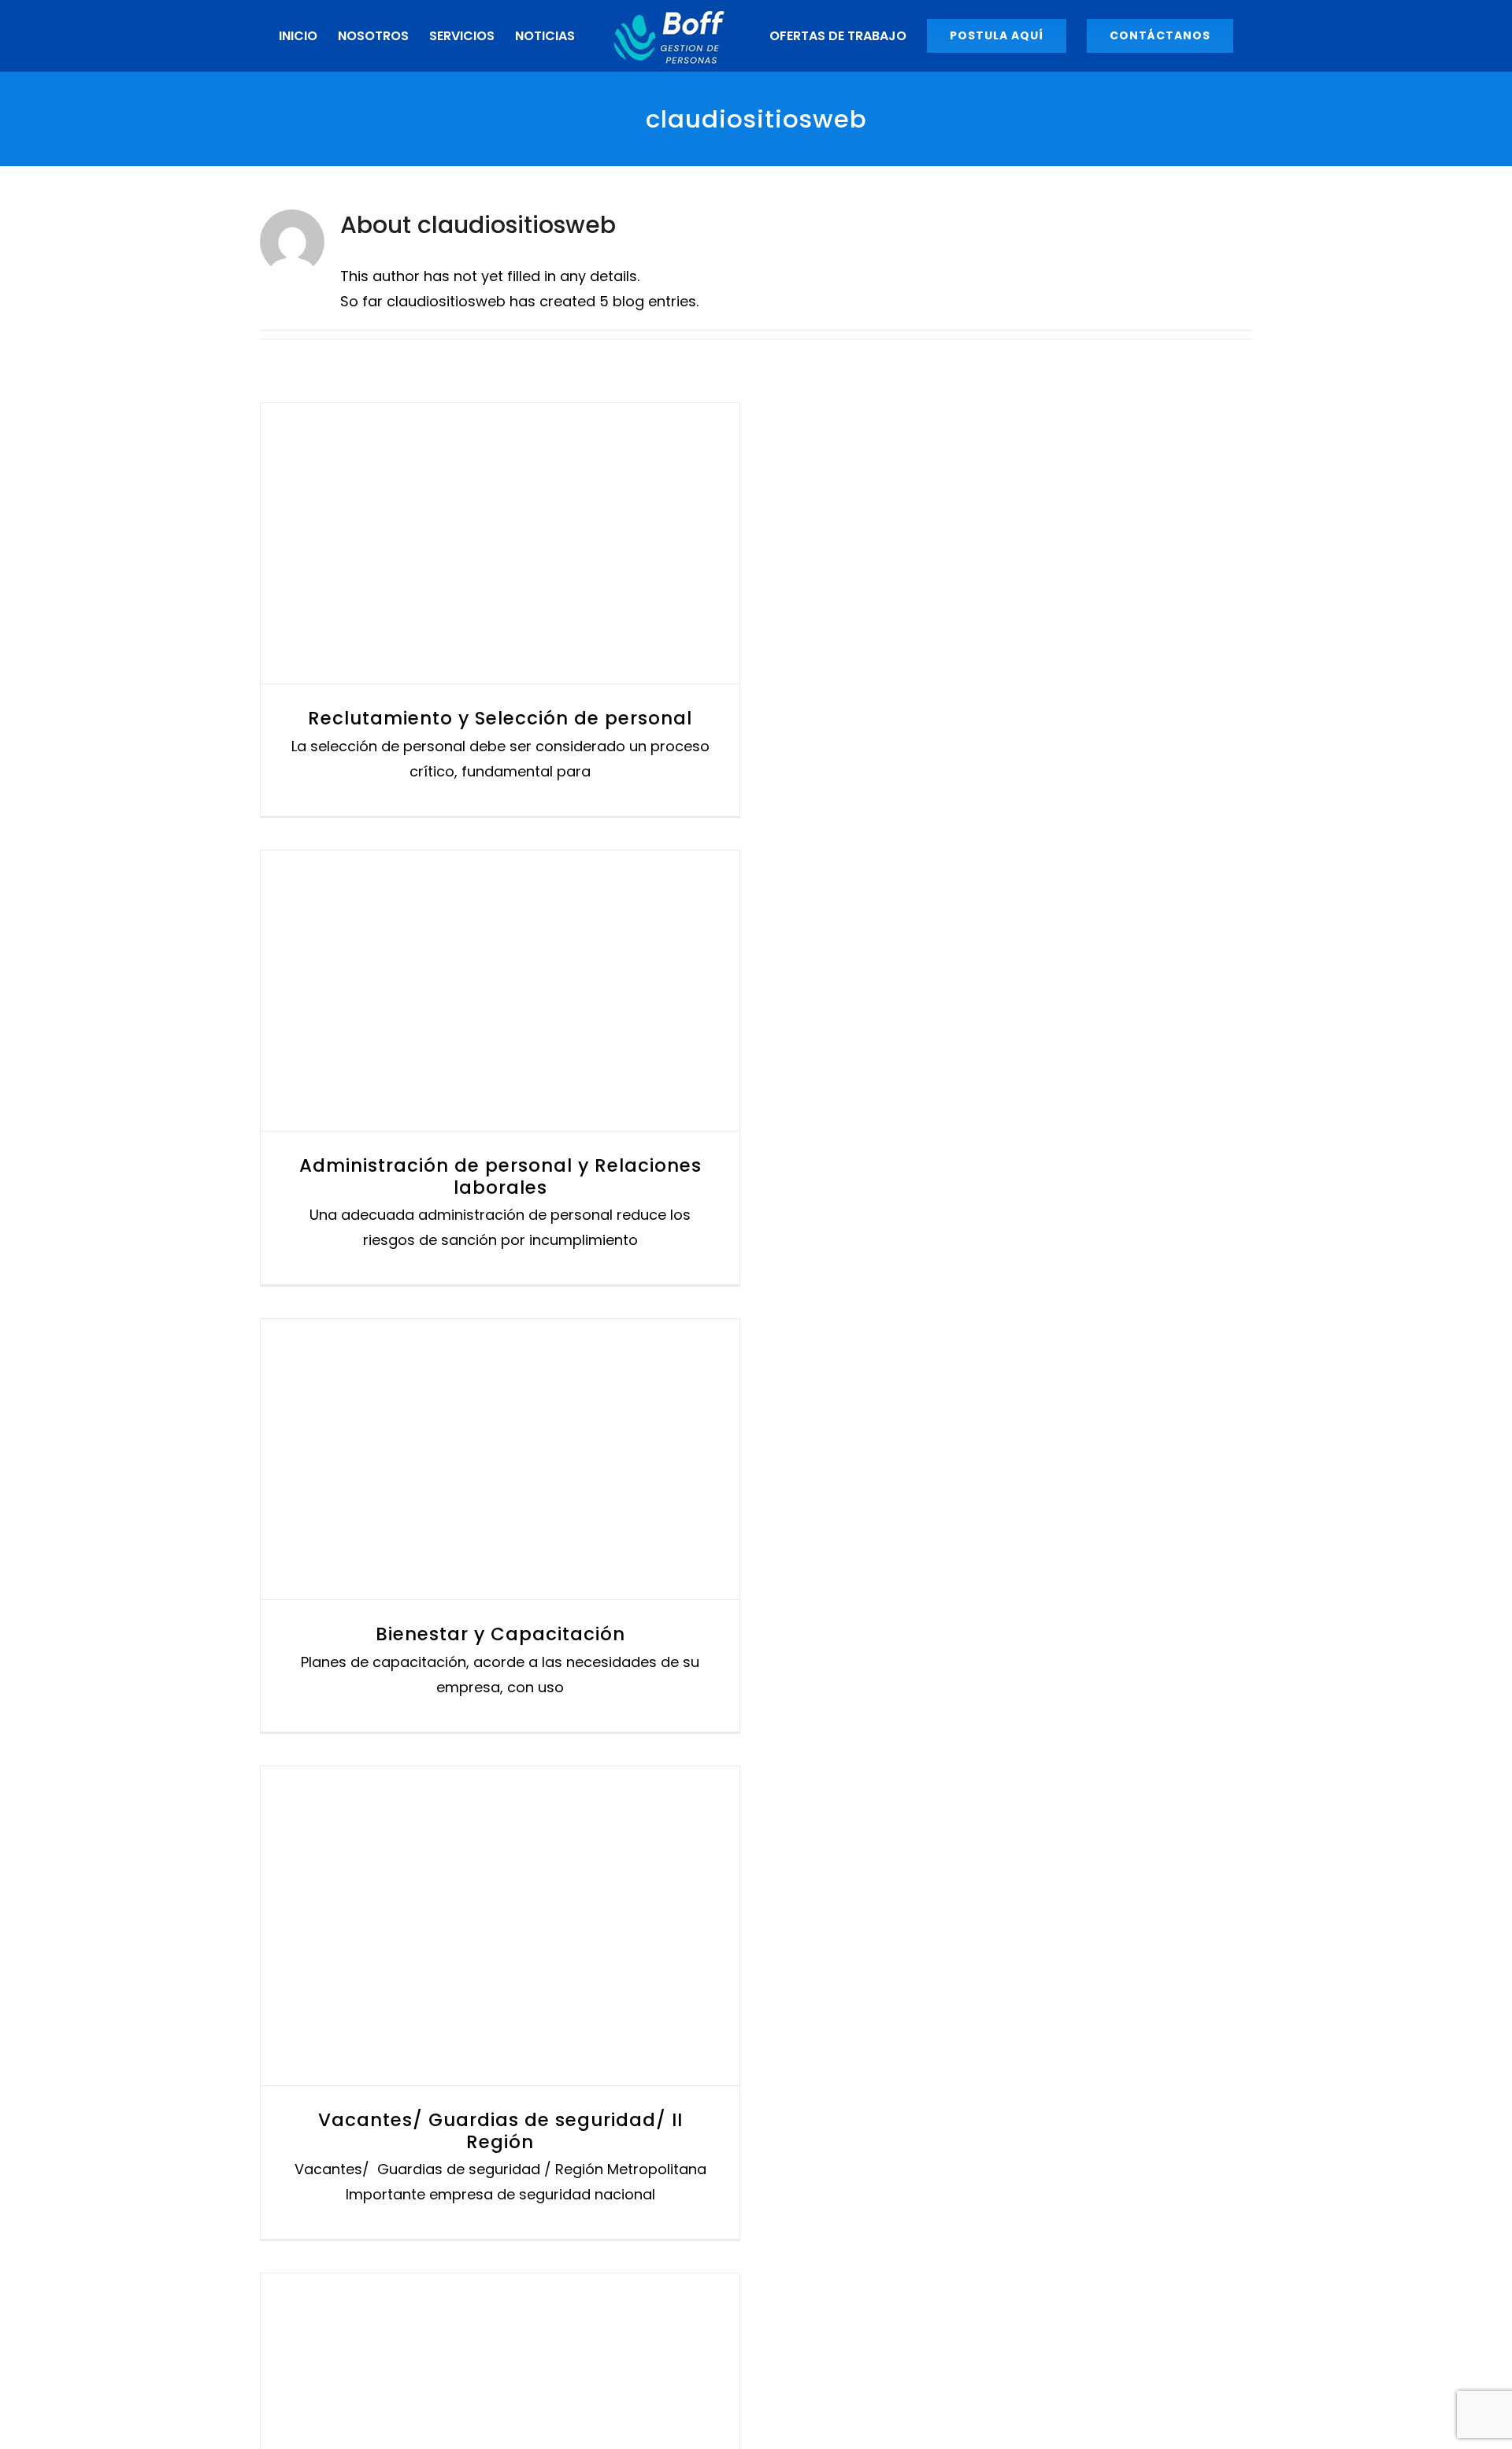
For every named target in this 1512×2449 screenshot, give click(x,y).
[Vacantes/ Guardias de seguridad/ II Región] (500, 1992)
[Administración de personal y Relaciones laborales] (500, 1057)
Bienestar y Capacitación (472, 1526)
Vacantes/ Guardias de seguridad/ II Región (472, 1992)
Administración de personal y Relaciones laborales (472, 1057)
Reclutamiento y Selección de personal (472, 610)
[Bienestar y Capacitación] (500, 1525)
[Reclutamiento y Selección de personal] (500, 609)
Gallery (529, 610)
